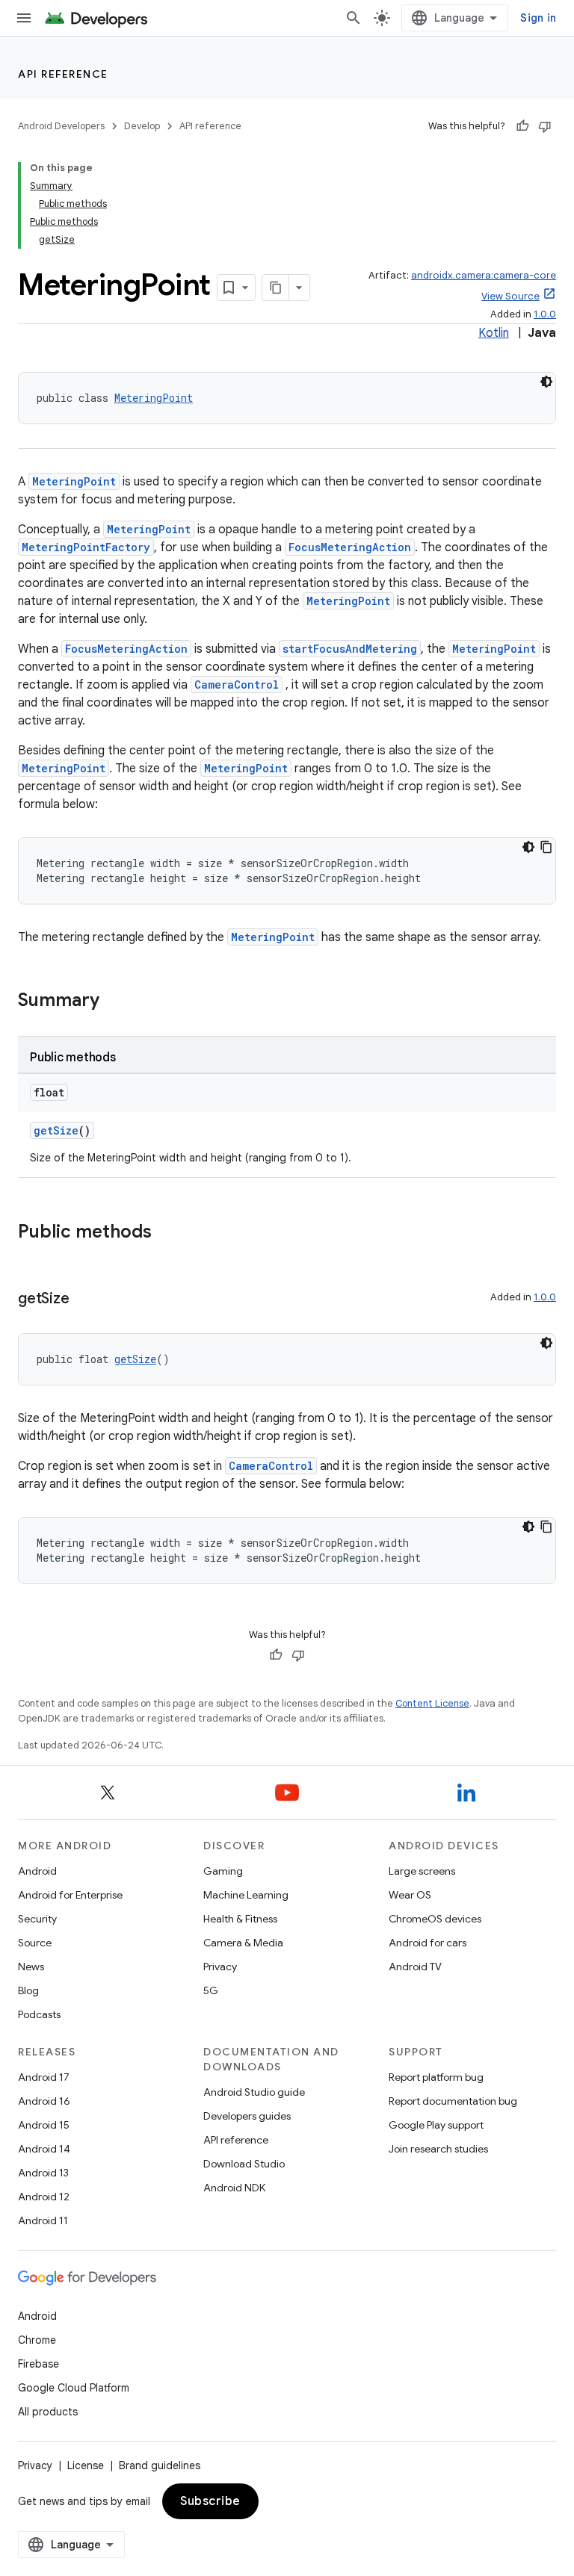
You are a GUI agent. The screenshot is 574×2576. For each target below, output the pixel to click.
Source (35, 1943)
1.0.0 (545, 314)
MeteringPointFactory (86, 547)
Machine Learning (246, 1895)
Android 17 (44, 2077)
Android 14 (44, 2149)
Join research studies (438, 2149)
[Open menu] (24, 18)
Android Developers (61, 126)
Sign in (538, 18)
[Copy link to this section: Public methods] (167, 1233)
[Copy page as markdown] (276, 288)
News (31, 1967)
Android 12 (44, 2197)
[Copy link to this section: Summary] (114, 1002)
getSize (56, 1130)
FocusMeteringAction (350, 547)
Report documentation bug (453, 2101)
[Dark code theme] (546, 382)
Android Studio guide (254, 2092)
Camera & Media (243, 1943)
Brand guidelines (160, 2465)
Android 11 (43, 2220)
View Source (510, 296)
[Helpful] (522, 126)
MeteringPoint (154, 398)
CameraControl (237, 685)
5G (211, 1990)
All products (48, 2412)
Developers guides (247, 2116)
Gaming (223, 1871)
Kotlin (494, 333)
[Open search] (354, 18)
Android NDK (234, 2188)
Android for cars (428, 1943)
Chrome (37, 2340)
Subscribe (210, 2501)
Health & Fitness (240, 1919)
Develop (142, 126)
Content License (432, 1703)
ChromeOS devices (435, 1919)
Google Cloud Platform (74, 2388)
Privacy (220, 1967)
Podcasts (39, 2014)
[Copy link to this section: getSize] (84, 1300)
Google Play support (436, 2125)
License (86, 2465)
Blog (28, 1990)
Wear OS (410, 1895)
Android (37, 1871)
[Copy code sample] (546, 847)
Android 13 (43, 2173)
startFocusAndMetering (350, 649)
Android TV (415, 1967)
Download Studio (244, 2164)
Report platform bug (436, 2077)
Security (37, 1919)
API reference (63, 74)
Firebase (38, 2364)
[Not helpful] (545, 126)
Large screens (422, 1871)
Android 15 (44, 2125)
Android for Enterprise (70, 1895)
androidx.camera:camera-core (484, 275)
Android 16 (44, 2101)
